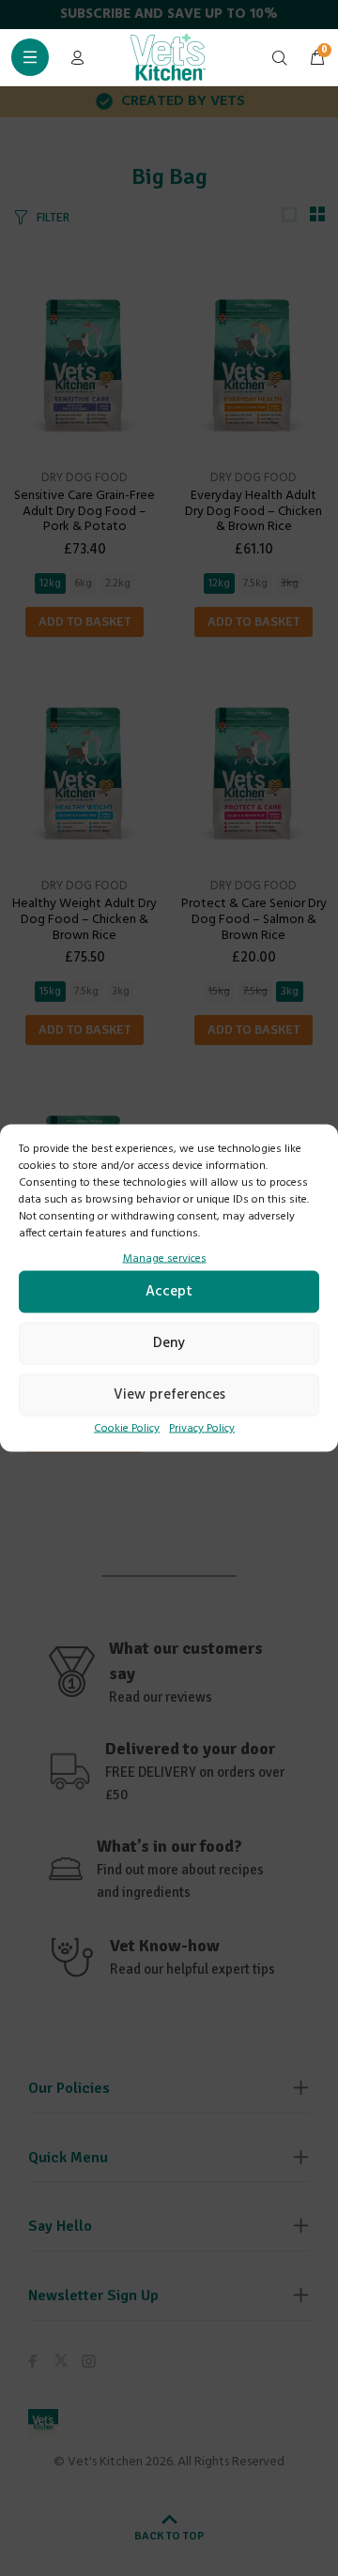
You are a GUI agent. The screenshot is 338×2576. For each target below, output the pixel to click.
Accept (169, 1292)
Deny (169, 1343)
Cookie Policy (127, 1428)
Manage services (165, 1259)
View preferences (169, 1395)
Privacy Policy (202, 1428)
